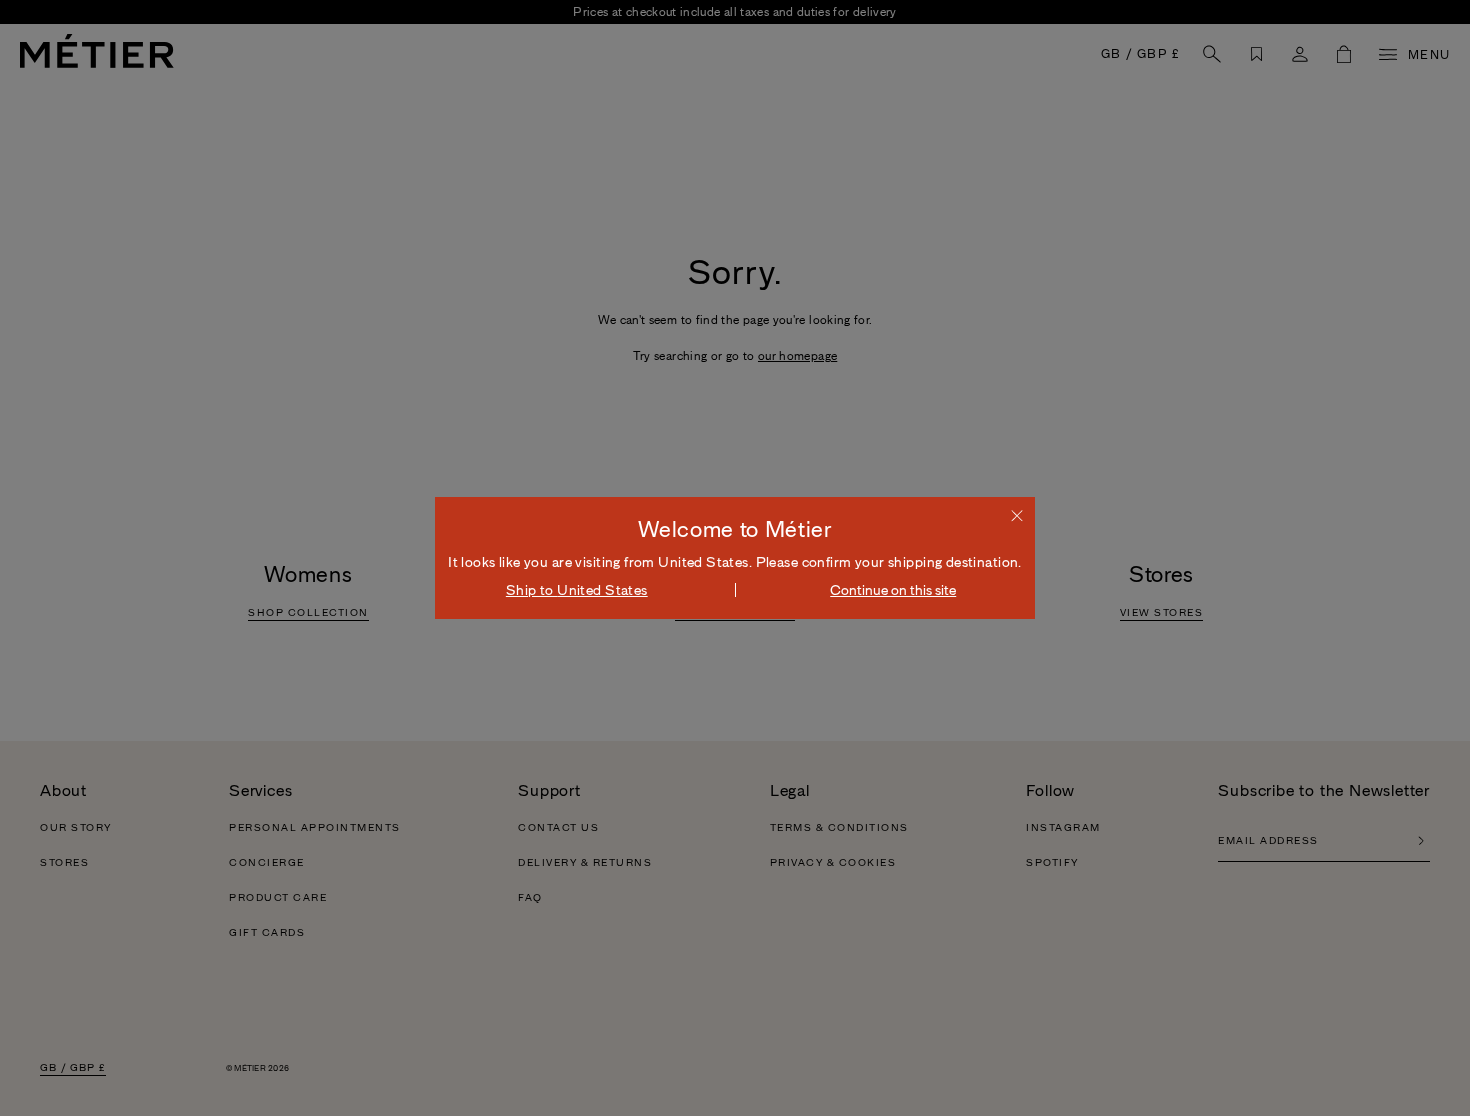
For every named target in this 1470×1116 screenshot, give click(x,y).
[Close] (1017, 515)
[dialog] (735, 558)
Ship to (577, 590)
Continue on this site (893, 590)
